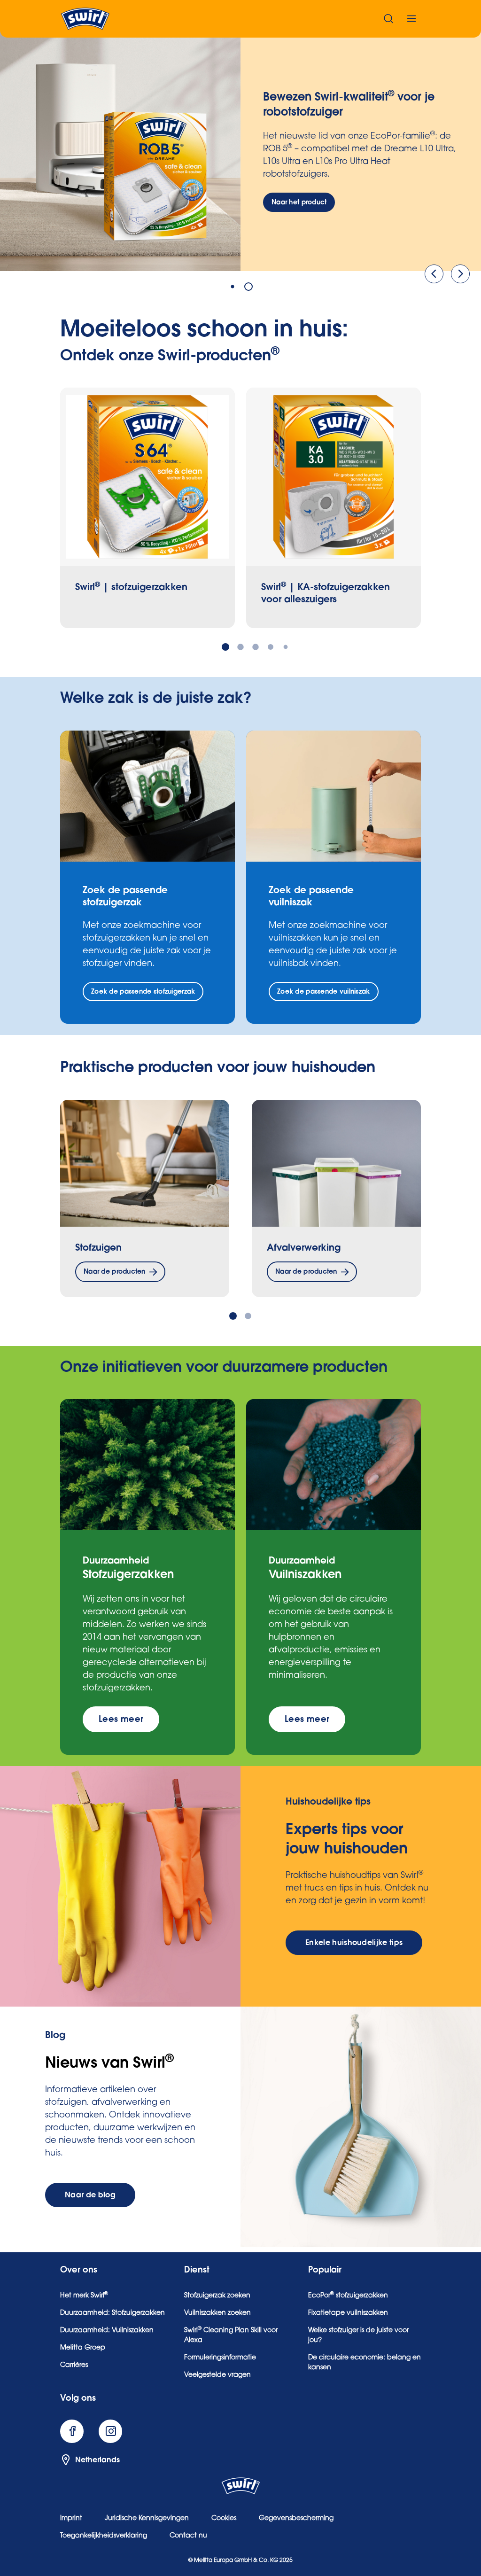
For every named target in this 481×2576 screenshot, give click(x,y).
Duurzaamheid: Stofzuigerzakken (112, 2313)
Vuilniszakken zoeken (217, 2313)
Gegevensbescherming (296, 2519)
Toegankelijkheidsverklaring (104, 2536)
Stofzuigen (98, 1248)
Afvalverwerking (304, 1248)
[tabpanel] (240, 151)
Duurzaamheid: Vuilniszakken (107, 2331)
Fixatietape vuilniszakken (348, 2313)
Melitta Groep (83, 2348)
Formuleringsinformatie (220, 2358)
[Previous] (434, 274)
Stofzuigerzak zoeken (217, 2296)
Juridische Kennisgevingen (147, 2519)
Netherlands (97, 2460)
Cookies (224, 2519)
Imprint (71, 2519)
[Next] (460, 274)
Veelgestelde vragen (217, 2375)
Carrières (74, 2366)
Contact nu (188, 2536)
